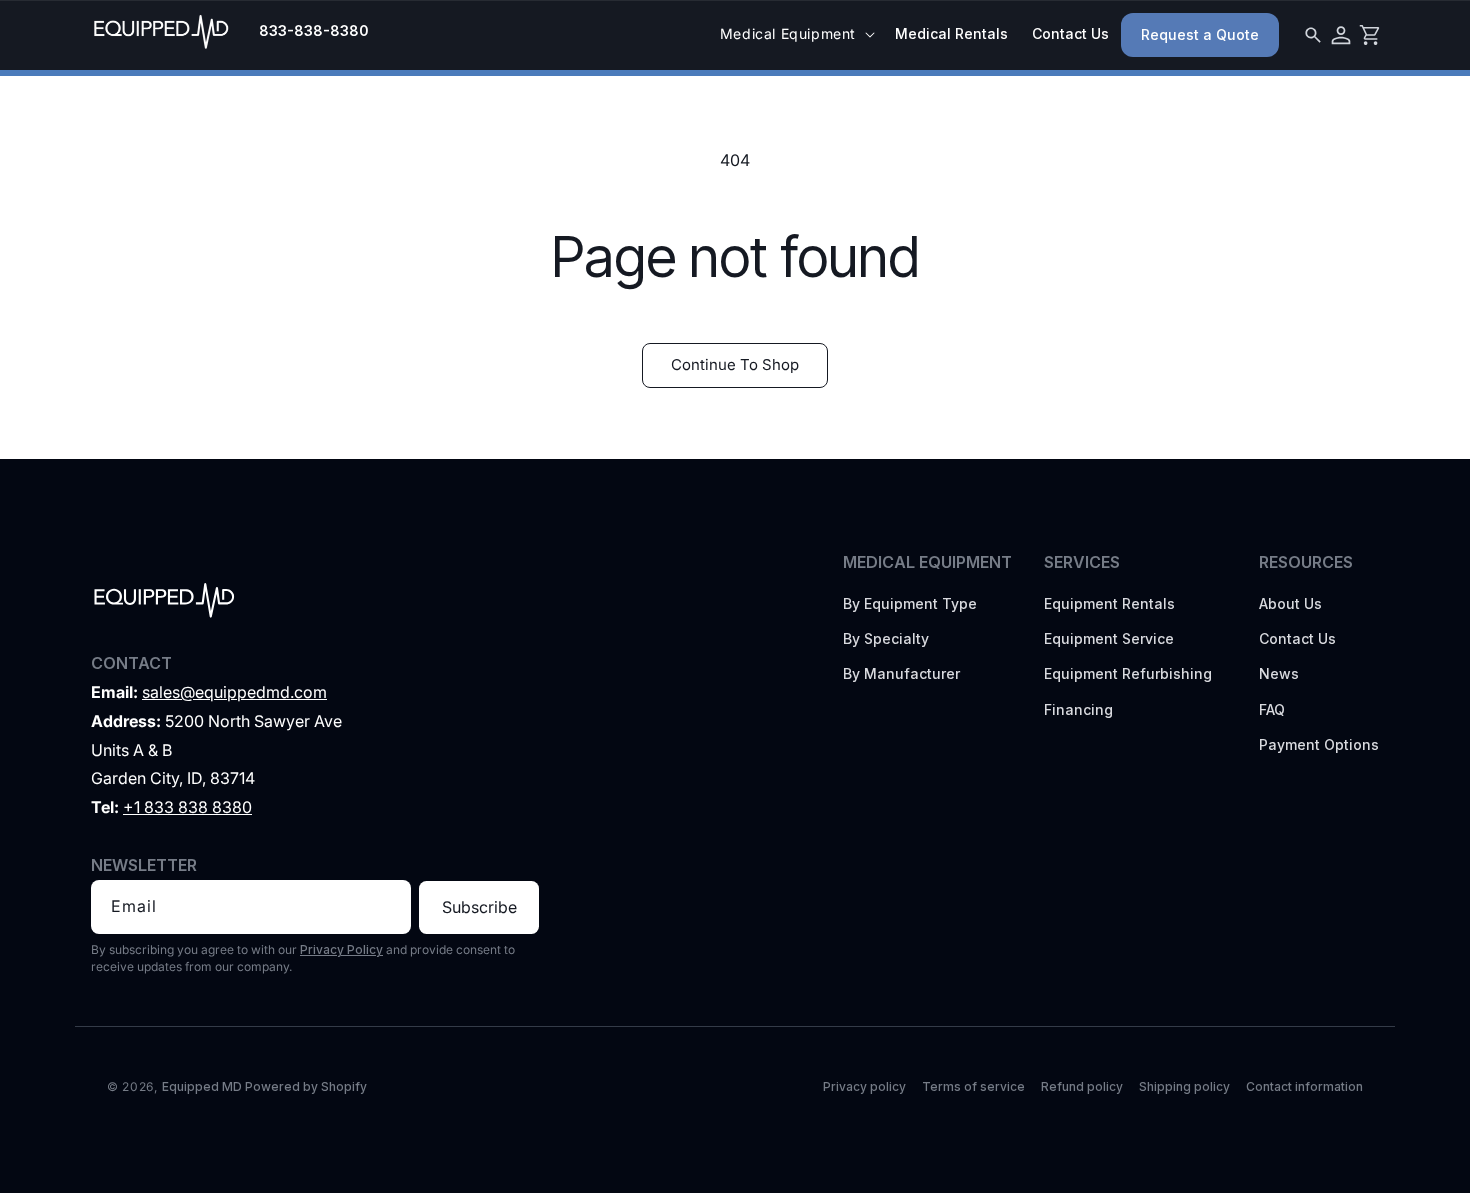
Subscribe (479, 907)
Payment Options (1319, 744)
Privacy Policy (341, 949)
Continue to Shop (735, 364)
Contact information (1304, 1086)
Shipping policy (1184, 1086)
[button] (795, 34)
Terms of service (973, 1086)
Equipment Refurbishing (1128, 673)
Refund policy (1082, 1086)
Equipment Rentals (1109, 603)
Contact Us (1297, 638)
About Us (1290, 603)
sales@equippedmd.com (234, 692)
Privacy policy (864, 1086)
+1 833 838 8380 (187, 807)
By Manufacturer (901, 673)
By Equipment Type (910, 603)
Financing (1078, 709)
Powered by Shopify (306, 1086)
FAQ (1272, 709)
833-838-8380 (314, 31)
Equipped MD (202, 1086)
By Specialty (886, 638)
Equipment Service (1109, 638)
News (1279, 673)
